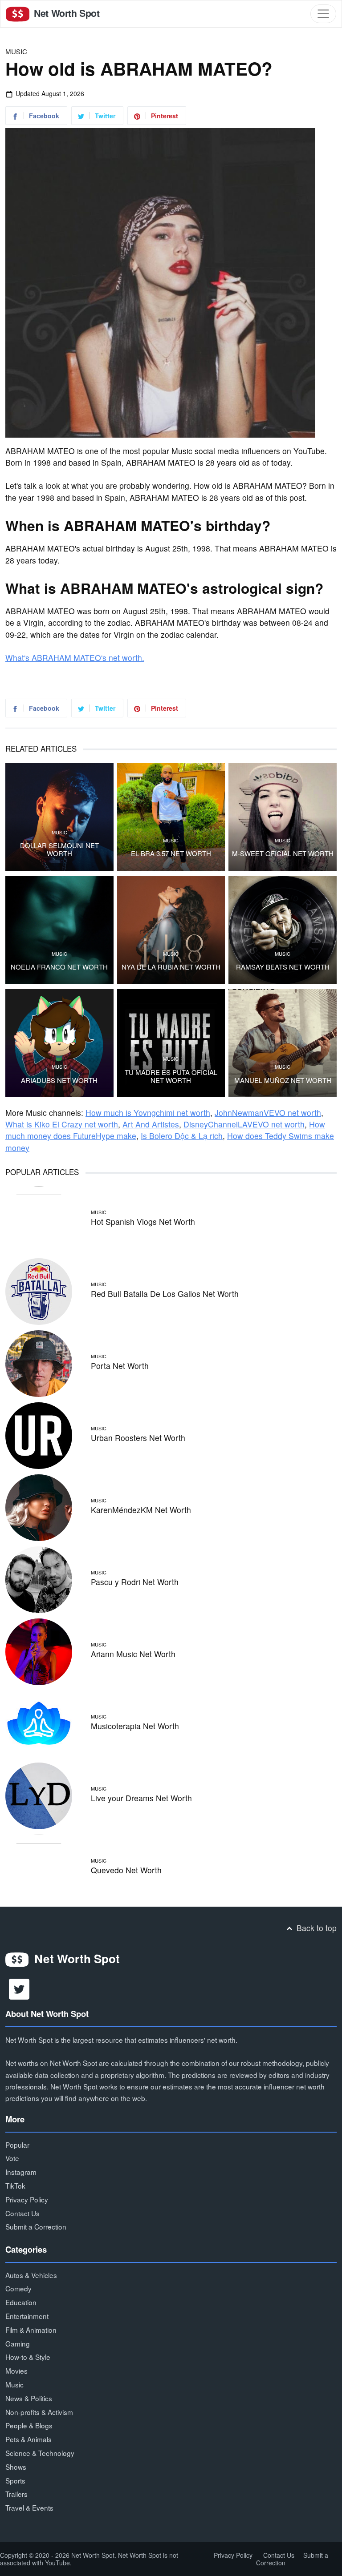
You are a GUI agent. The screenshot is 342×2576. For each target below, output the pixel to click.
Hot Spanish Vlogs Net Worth (143, 1222)
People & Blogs (29, 2425)
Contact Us (22, 2213)
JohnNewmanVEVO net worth (268, 1113)
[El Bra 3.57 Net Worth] (171, 817)
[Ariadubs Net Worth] (59, 1043)
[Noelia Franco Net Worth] (59, 930)
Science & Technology (40, 2453)
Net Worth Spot (65, 13)
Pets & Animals (28, 2439)
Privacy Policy (27, 2199)
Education (21, 2302)
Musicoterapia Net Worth (135, 1726)
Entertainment (27, 2316)
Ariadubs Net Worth (59, 1080)
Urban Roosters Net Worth (138, 1438)
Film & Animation (31, 2330)
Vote (12, 2158)
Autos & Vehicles (31, 2275)
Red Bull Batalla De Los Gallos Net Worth (165, 1294)
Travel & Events (29, 2508)
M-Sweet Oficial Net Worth (283, 853)
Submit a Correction (36, 2226)
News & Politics (29, 2398)
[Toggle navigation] (323, 14)
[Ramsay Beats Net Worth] (283, 930)
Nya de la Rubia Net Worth (171, 967)
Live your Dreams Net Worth (141, 1798)
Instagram (21, 2172)
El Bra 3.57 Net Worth (171, 853)
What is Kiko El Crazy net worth (62, 1124)
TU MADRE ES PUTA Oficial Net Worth (171, 1076)
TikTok (15, 2186)
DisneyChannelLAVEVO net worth (244, 1124)
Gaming (18, 2343)
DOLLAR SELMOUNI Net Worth (59, 849)
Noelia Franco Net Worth (59, 967)
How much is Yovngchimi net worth (148, 1113)
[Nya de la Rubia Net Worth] (171, 930)
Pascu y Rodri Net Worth (135, 1582)
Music (16, 51)
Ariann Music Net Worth (133, 1654)
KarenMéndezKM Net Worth (141, 1510)
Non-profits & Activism (39, 2412)
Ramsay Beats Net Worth (283, 967)
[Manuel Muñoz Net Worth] (283, 1043)
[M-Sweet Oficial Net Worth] (283, 817)
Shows (16, 2467)
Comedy (18, 2288)
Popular (17, 2145)
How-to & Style (28, 2357)
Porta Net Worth (120, 1366)
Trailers (16, 2494)
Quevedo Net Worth (126, 1870)
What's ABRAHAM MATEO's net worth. (75, 658)
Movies (16, 2371)
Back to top (316, 1928)
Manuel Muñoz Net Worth (283, 1080)
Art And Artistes (151, 1124)
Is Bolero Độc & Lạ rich (182, 1136)
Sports (15, 2480)
